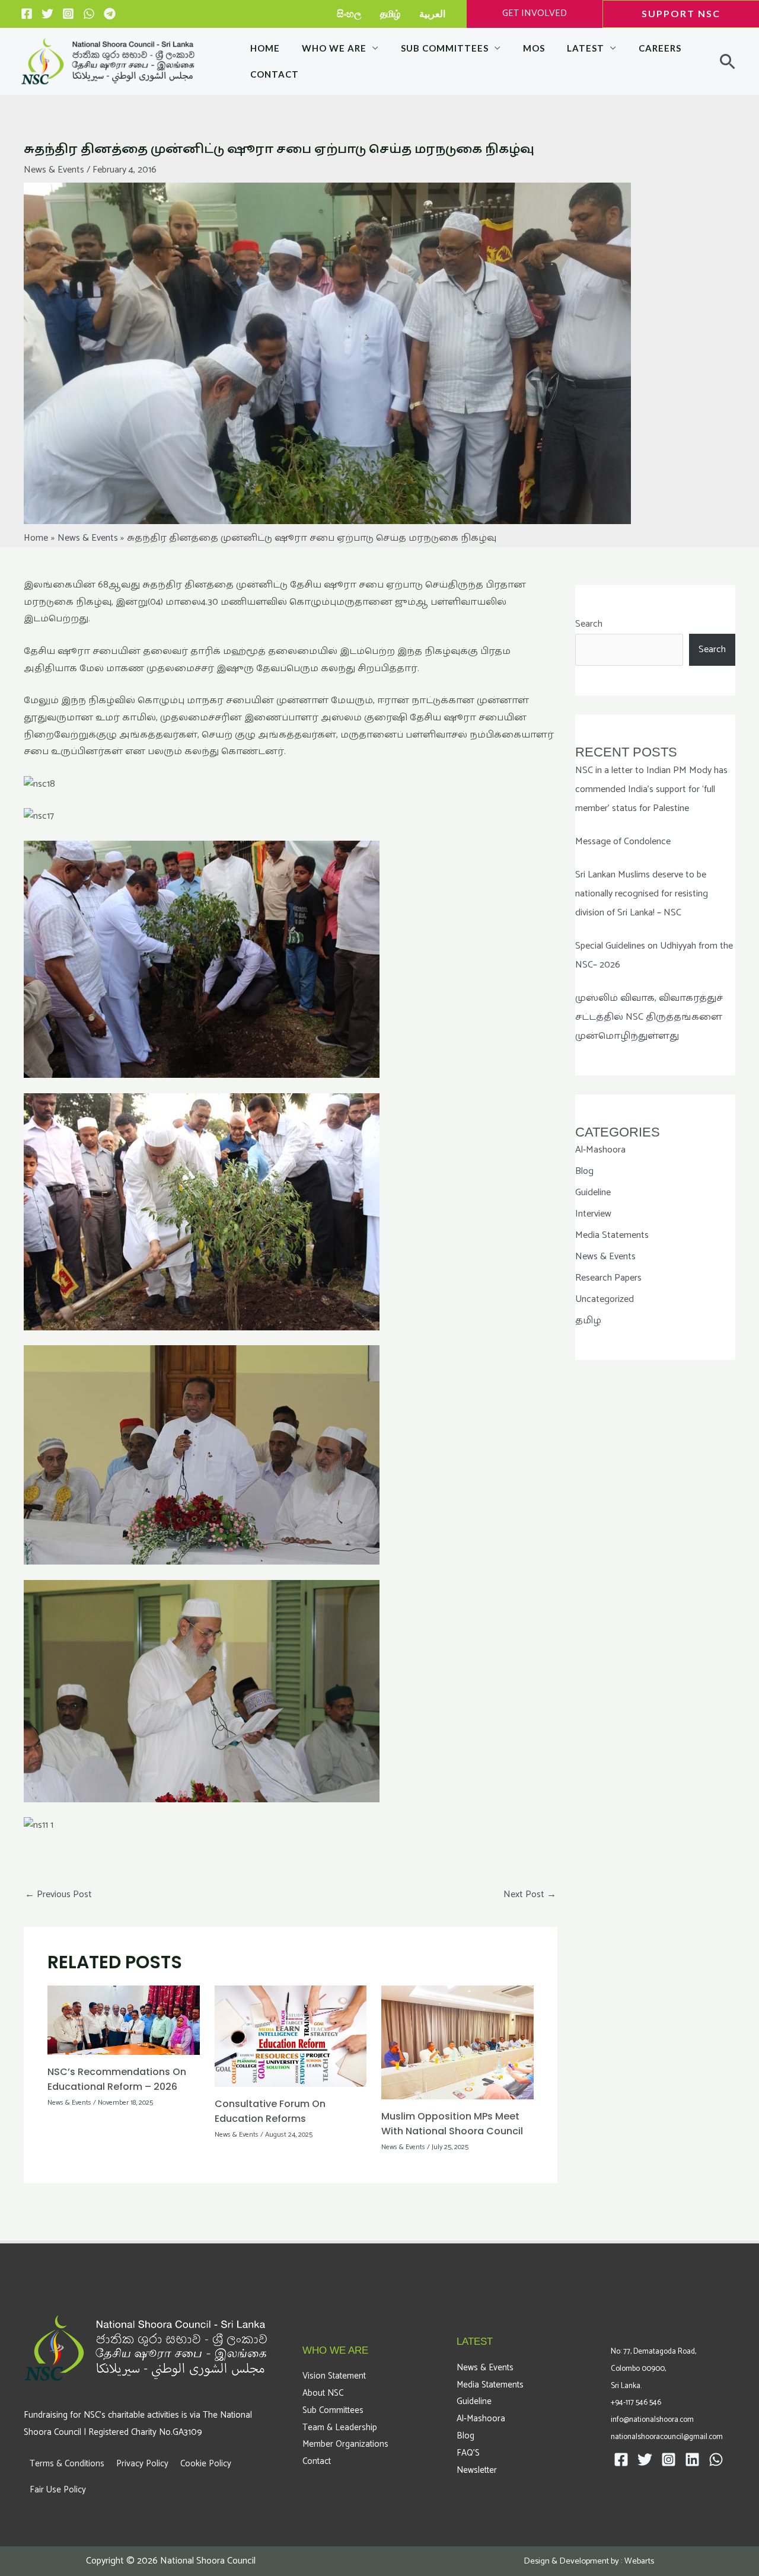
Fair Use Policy (58, 2490)
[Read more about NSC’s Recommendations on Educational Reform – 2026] (124, 2020)
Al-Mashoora (600, 1150)
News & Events (54, 170)
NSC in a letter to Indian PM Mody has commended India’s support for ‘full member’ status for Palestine (651, 789)
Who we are (334, 48)
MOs (534, 48)
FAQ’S (468, 2453)
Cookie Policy (206, 2464)
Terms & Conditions (67, 2464)
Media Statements (612, 1235)
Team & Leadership (340, 2427)
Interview (593, 1214)
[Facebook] (27, 14)
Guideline (593, 1193)
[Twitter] (47, 14)
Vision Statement (334, 2376)
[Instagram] (68, 14)
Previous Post (58, 1895)
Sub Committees (445, 48)
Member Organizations (345, 2444)
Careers (660, 48)
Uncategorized (605, 1299)
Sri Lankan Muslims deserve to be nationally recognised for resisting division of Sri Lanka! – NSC (642, 894)
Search (589, 624)
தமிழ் (390, 13)
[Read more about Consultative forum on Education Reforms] (291, 2036)
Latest (586, 48)
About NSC (323, 2393)
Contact (275, 74)
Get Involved (535, 13)
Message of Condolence (623, 842)
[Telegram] (110, 14)
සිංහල (349, 13)
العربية (432, 13)
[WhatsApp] (89, 14)
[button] (671, 14)
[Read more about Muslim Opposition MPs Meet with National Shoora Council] (457, 2042)
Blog (584, 1171)
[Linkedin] (692, 2460)
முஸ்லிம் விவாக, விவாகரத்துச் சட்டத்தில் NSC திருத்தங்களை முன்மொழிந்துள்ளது (649, 1017)
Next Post (530, 1895)
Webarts (639, 2561)
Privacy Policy (142, 2464)
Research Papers (608, 1278)
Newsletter (477, 2470)
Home (265, 48)
